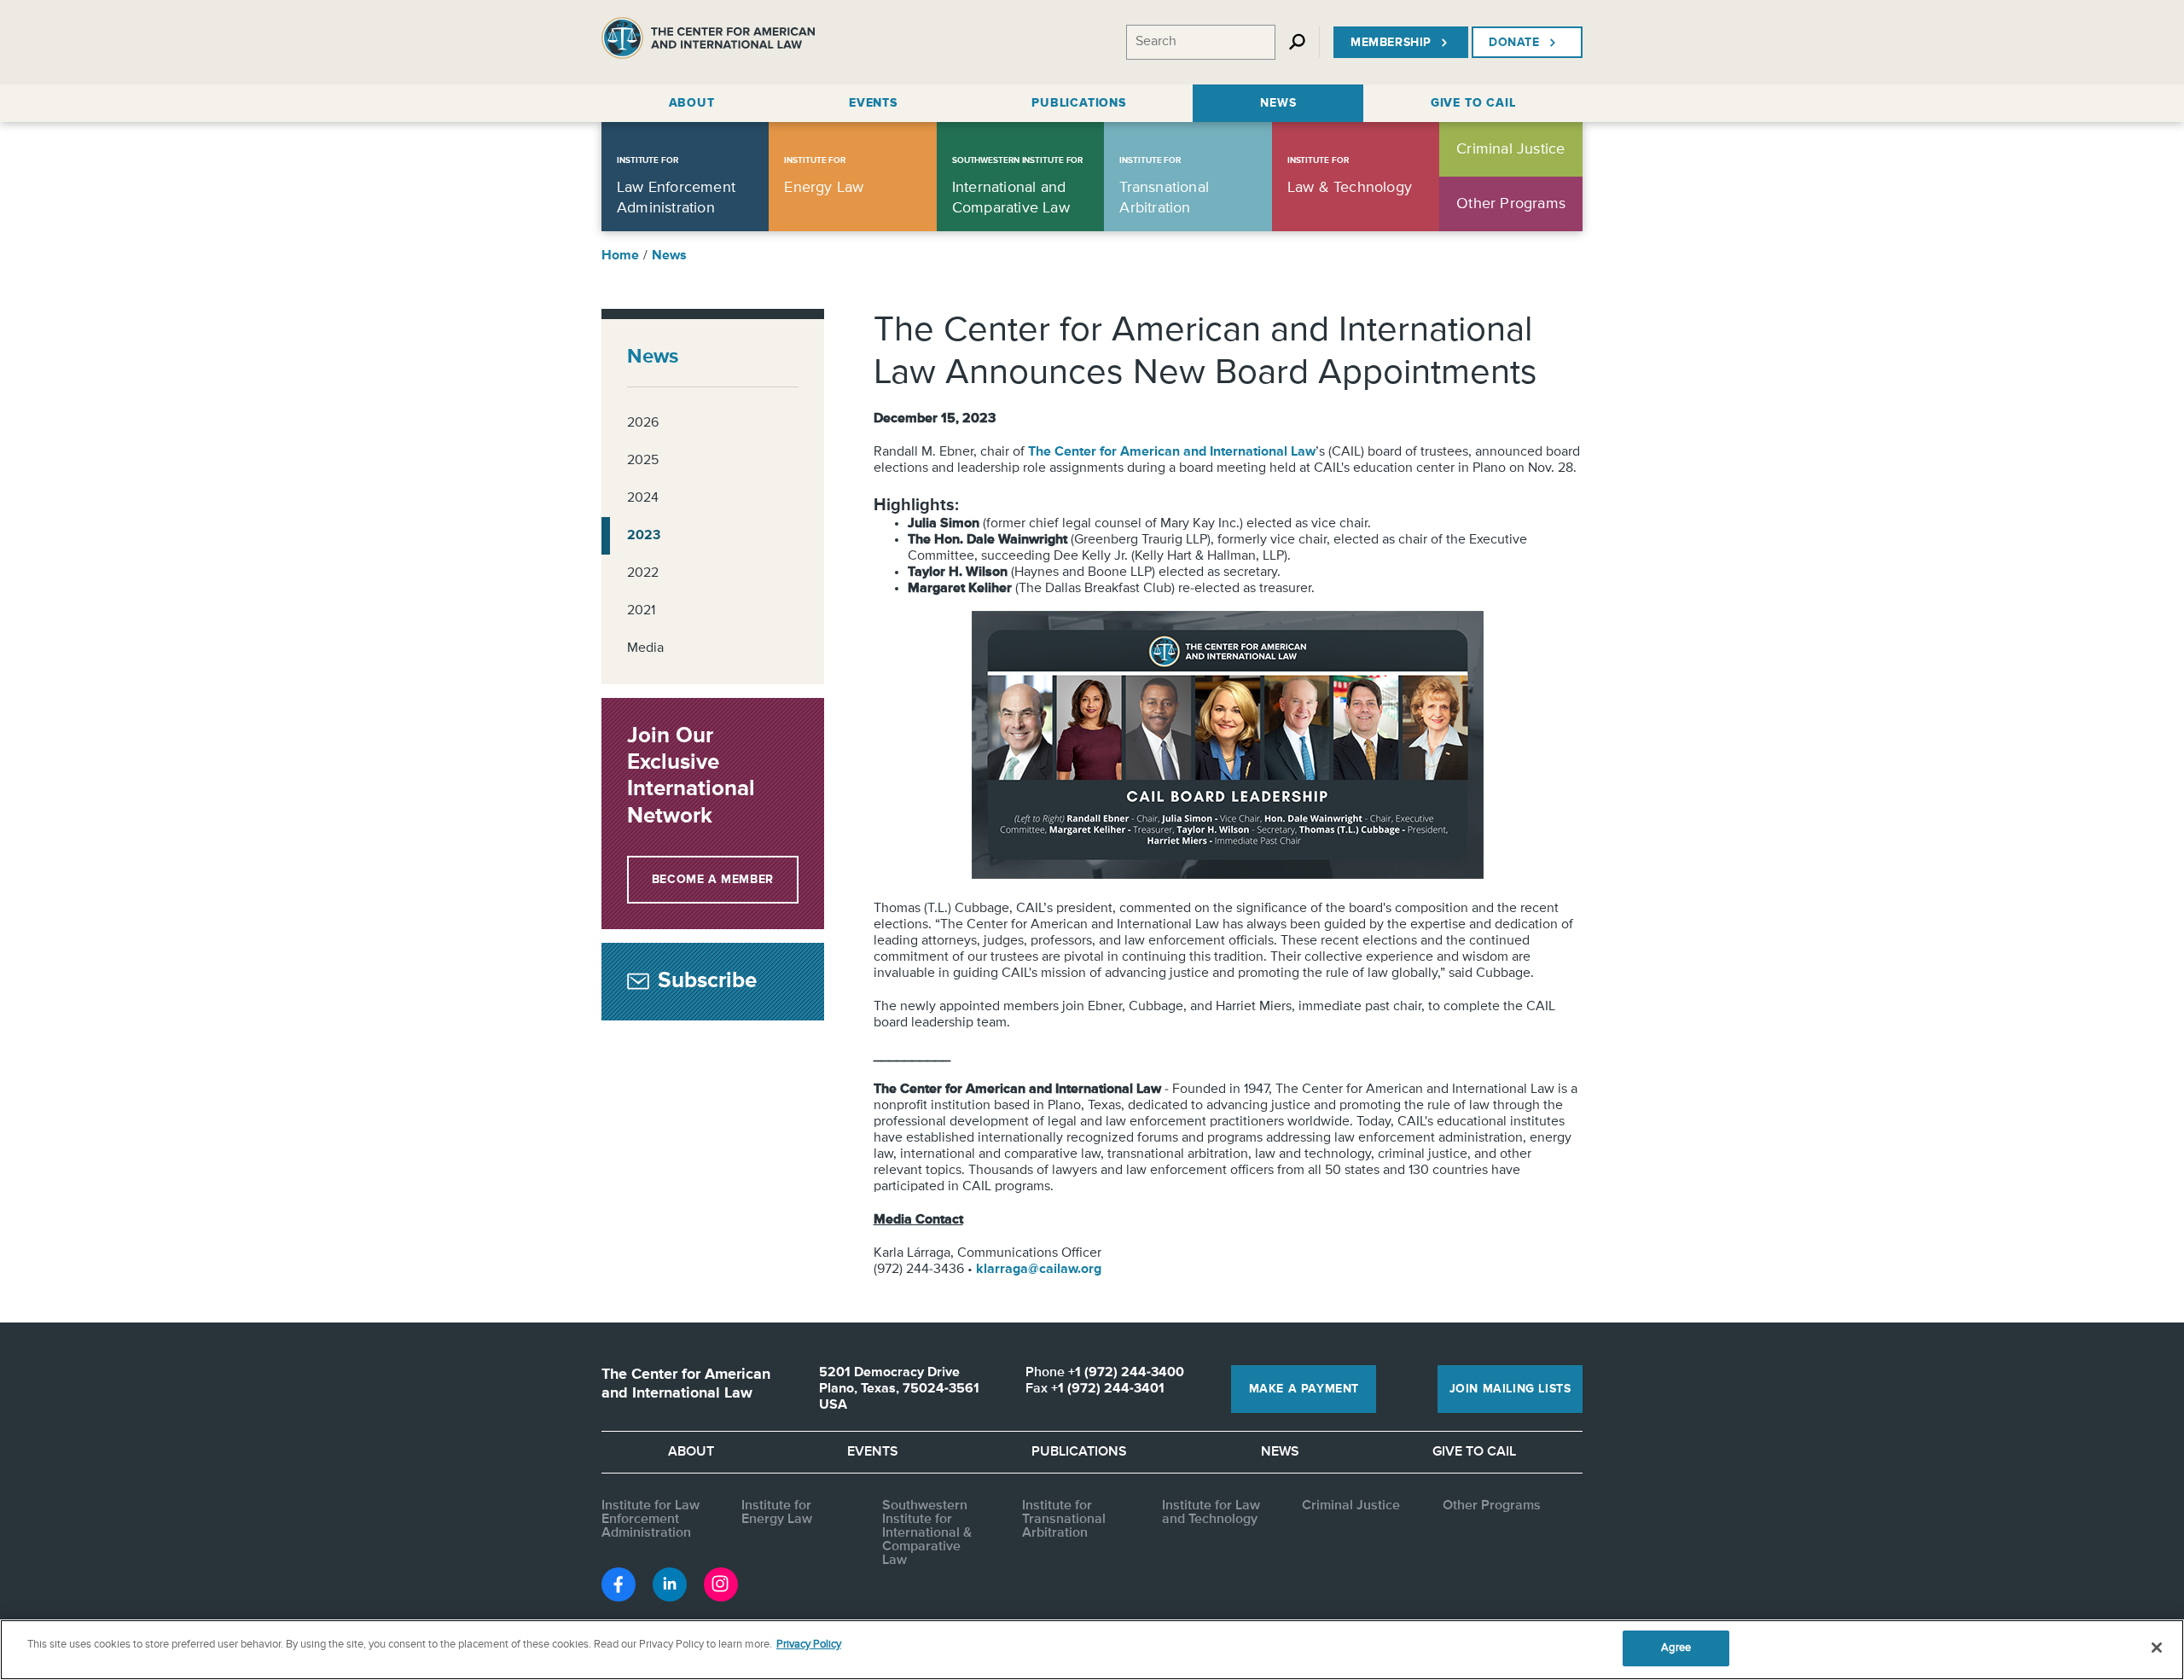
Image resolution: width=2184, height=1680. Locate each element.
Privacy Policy (809, 1645)
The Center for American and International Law (1172, 452)
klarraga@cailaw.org (1039, 1270)
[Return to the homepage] (708, 42)
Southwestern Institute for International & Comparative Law (927, 1533)
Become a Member (713, 880)
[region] (1092, 1650)
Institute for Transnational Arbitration (1064, 1520)
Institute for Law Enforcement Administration (651, 1520)
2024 (643, 498)
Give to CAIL (1474, 1452)
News (669, 256)
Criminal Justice (1351, 1506)
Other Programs (1492, 1506)
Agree (1676, 1648)
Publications (1079, 1452)
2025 (643, 461)
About (691, 1452)
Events (873, 1452)
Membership (1391, 43)
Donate (1514, 43)
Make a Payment (1304, 1389)
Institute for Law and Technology (1211, 1513)
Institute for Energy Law (777, 1513)
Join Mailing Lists (1510, 1389)
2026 (643, 423)
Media (645, 648)
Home (620, 256)
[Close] (2157, 1648)
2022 (643, 573)
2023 (644, 536)
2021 (641, 611)
